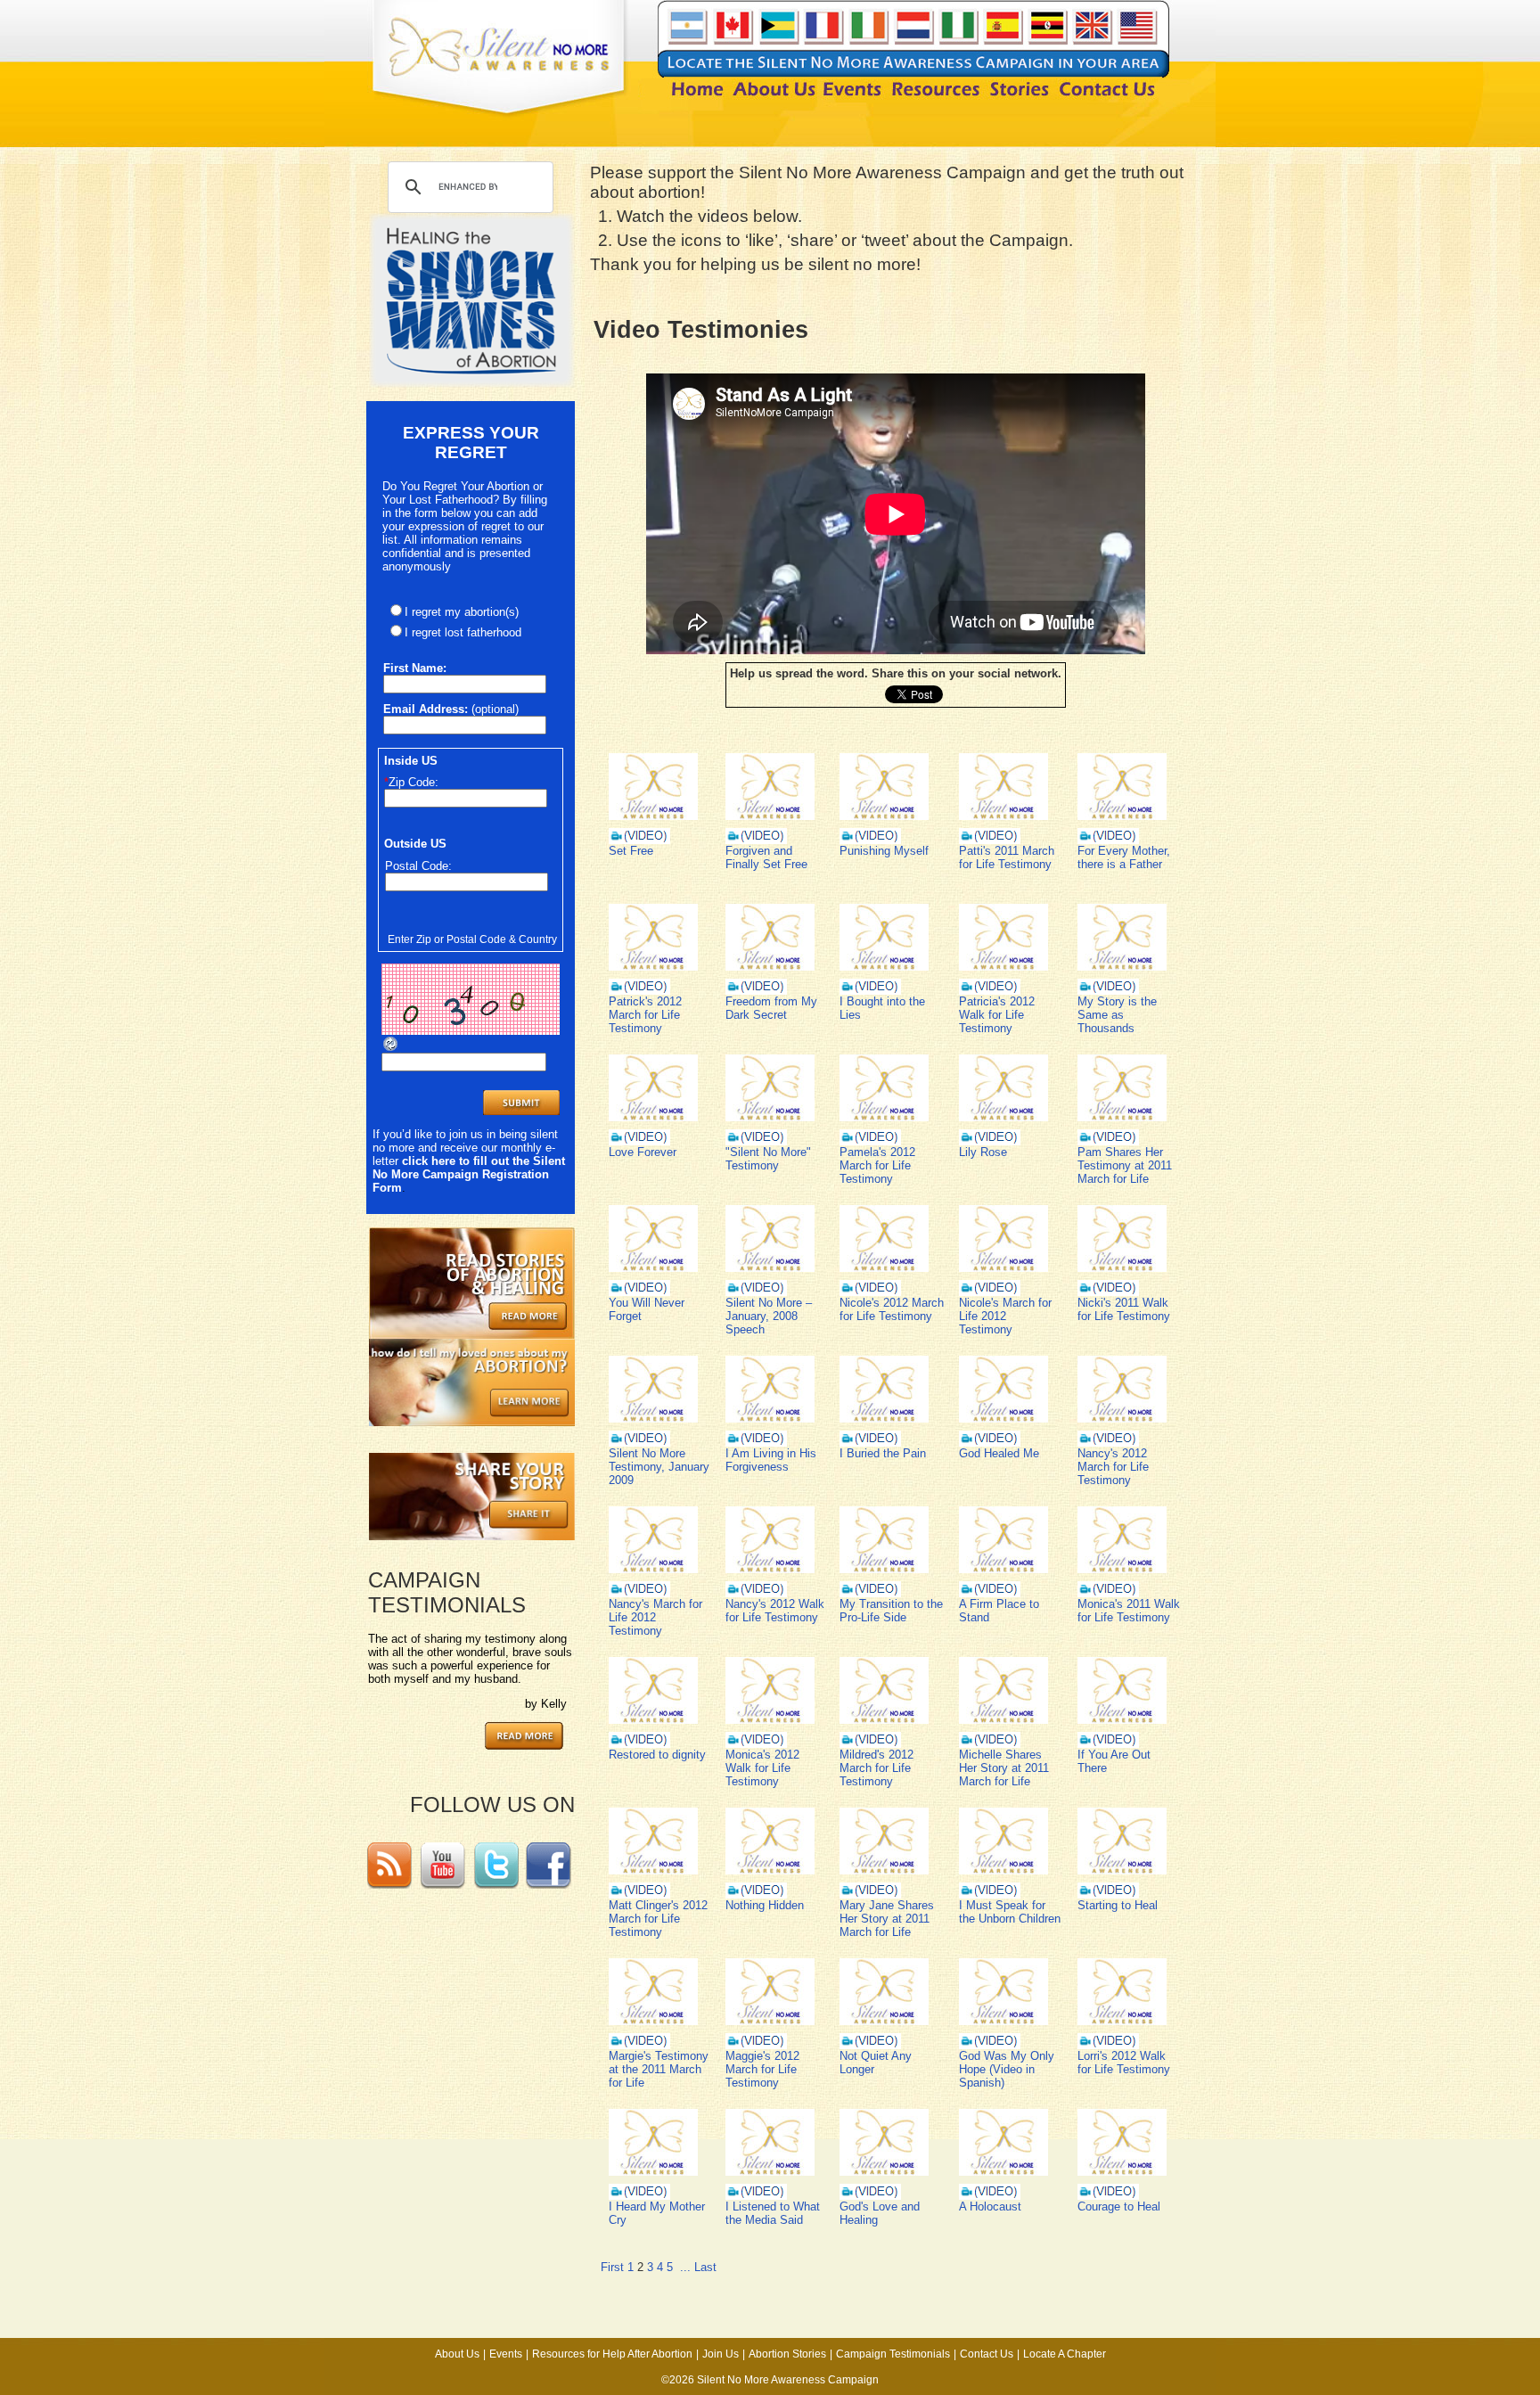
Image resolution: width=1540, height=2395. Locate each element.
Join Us (721, 2354)
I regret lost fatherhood (463, 632)
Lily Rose (983, 1152)
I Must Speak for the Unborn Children (1010, 1912)
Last (705, 2267)
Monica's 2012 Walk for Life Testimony (762, 1768)
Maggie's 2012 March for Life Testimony (762, 2069)
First (612, 2267)
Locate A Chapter (1065, 2354)
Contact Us (987, 2354)
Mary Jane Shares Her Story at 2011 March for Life (887, 1919)
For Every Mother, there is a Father (1124, 857)
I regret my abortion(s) (462, 612)
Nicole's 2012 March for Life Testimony (892, 1309)
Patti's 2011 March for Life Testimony (1007, 857)
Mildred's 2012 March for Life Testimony (876, 1768)
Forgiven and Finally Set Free (766, 857)
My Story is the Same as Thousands (1117, 1015)
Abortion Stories (787, 2354)
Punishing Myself (884, 851)
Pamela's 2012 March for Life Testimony (877, 1165)
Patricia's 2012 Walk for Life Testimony (997, 1015)
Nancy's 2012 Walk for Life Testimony (775, 1611)
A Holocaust (990, 2206)
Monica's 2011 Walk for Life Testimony (1129, 1611)
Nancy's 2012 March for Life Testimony (1113, 1467)
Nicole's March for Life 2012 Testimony (1005, 1316)
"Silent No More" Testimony (768, 1159)
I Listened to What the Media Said (773, 2213)
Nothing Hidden (765, 1905)
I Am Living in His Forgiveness (771, 1460)
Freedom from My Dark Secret (771, 1008)
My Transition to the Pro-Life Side (891, 1611)
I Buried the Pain (883, 1453)
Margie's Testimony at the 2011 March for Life (659, 2069)
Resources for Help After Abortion (612, 2354)
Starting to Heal (1118, 1905)
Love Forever (643, 1152)
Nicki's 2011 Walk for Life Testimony (1124, 1309)
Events (506, 2354)
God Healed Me (999, 1453)
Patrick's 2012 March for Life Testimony (645, 1015)
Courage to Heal (1119, 2206)
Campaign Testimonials (893, 2354)
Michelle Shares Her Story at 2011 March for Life (1004, 1768)
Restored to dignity (657, 1755)
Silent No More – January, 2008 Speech (769, 1316)
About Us (457, 2354)
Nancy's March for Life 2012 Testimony (655, 1617)
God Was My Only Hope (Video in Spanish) (1007, 2069)
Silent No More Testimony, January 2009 (659, 1467)
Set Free (631, 851)
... (685, 2267)
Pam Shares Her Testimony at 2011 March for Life (1125, 1165)
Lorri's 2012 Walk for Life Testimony (1124, 2063)
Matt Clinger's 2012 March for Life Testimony (658, 1919)
